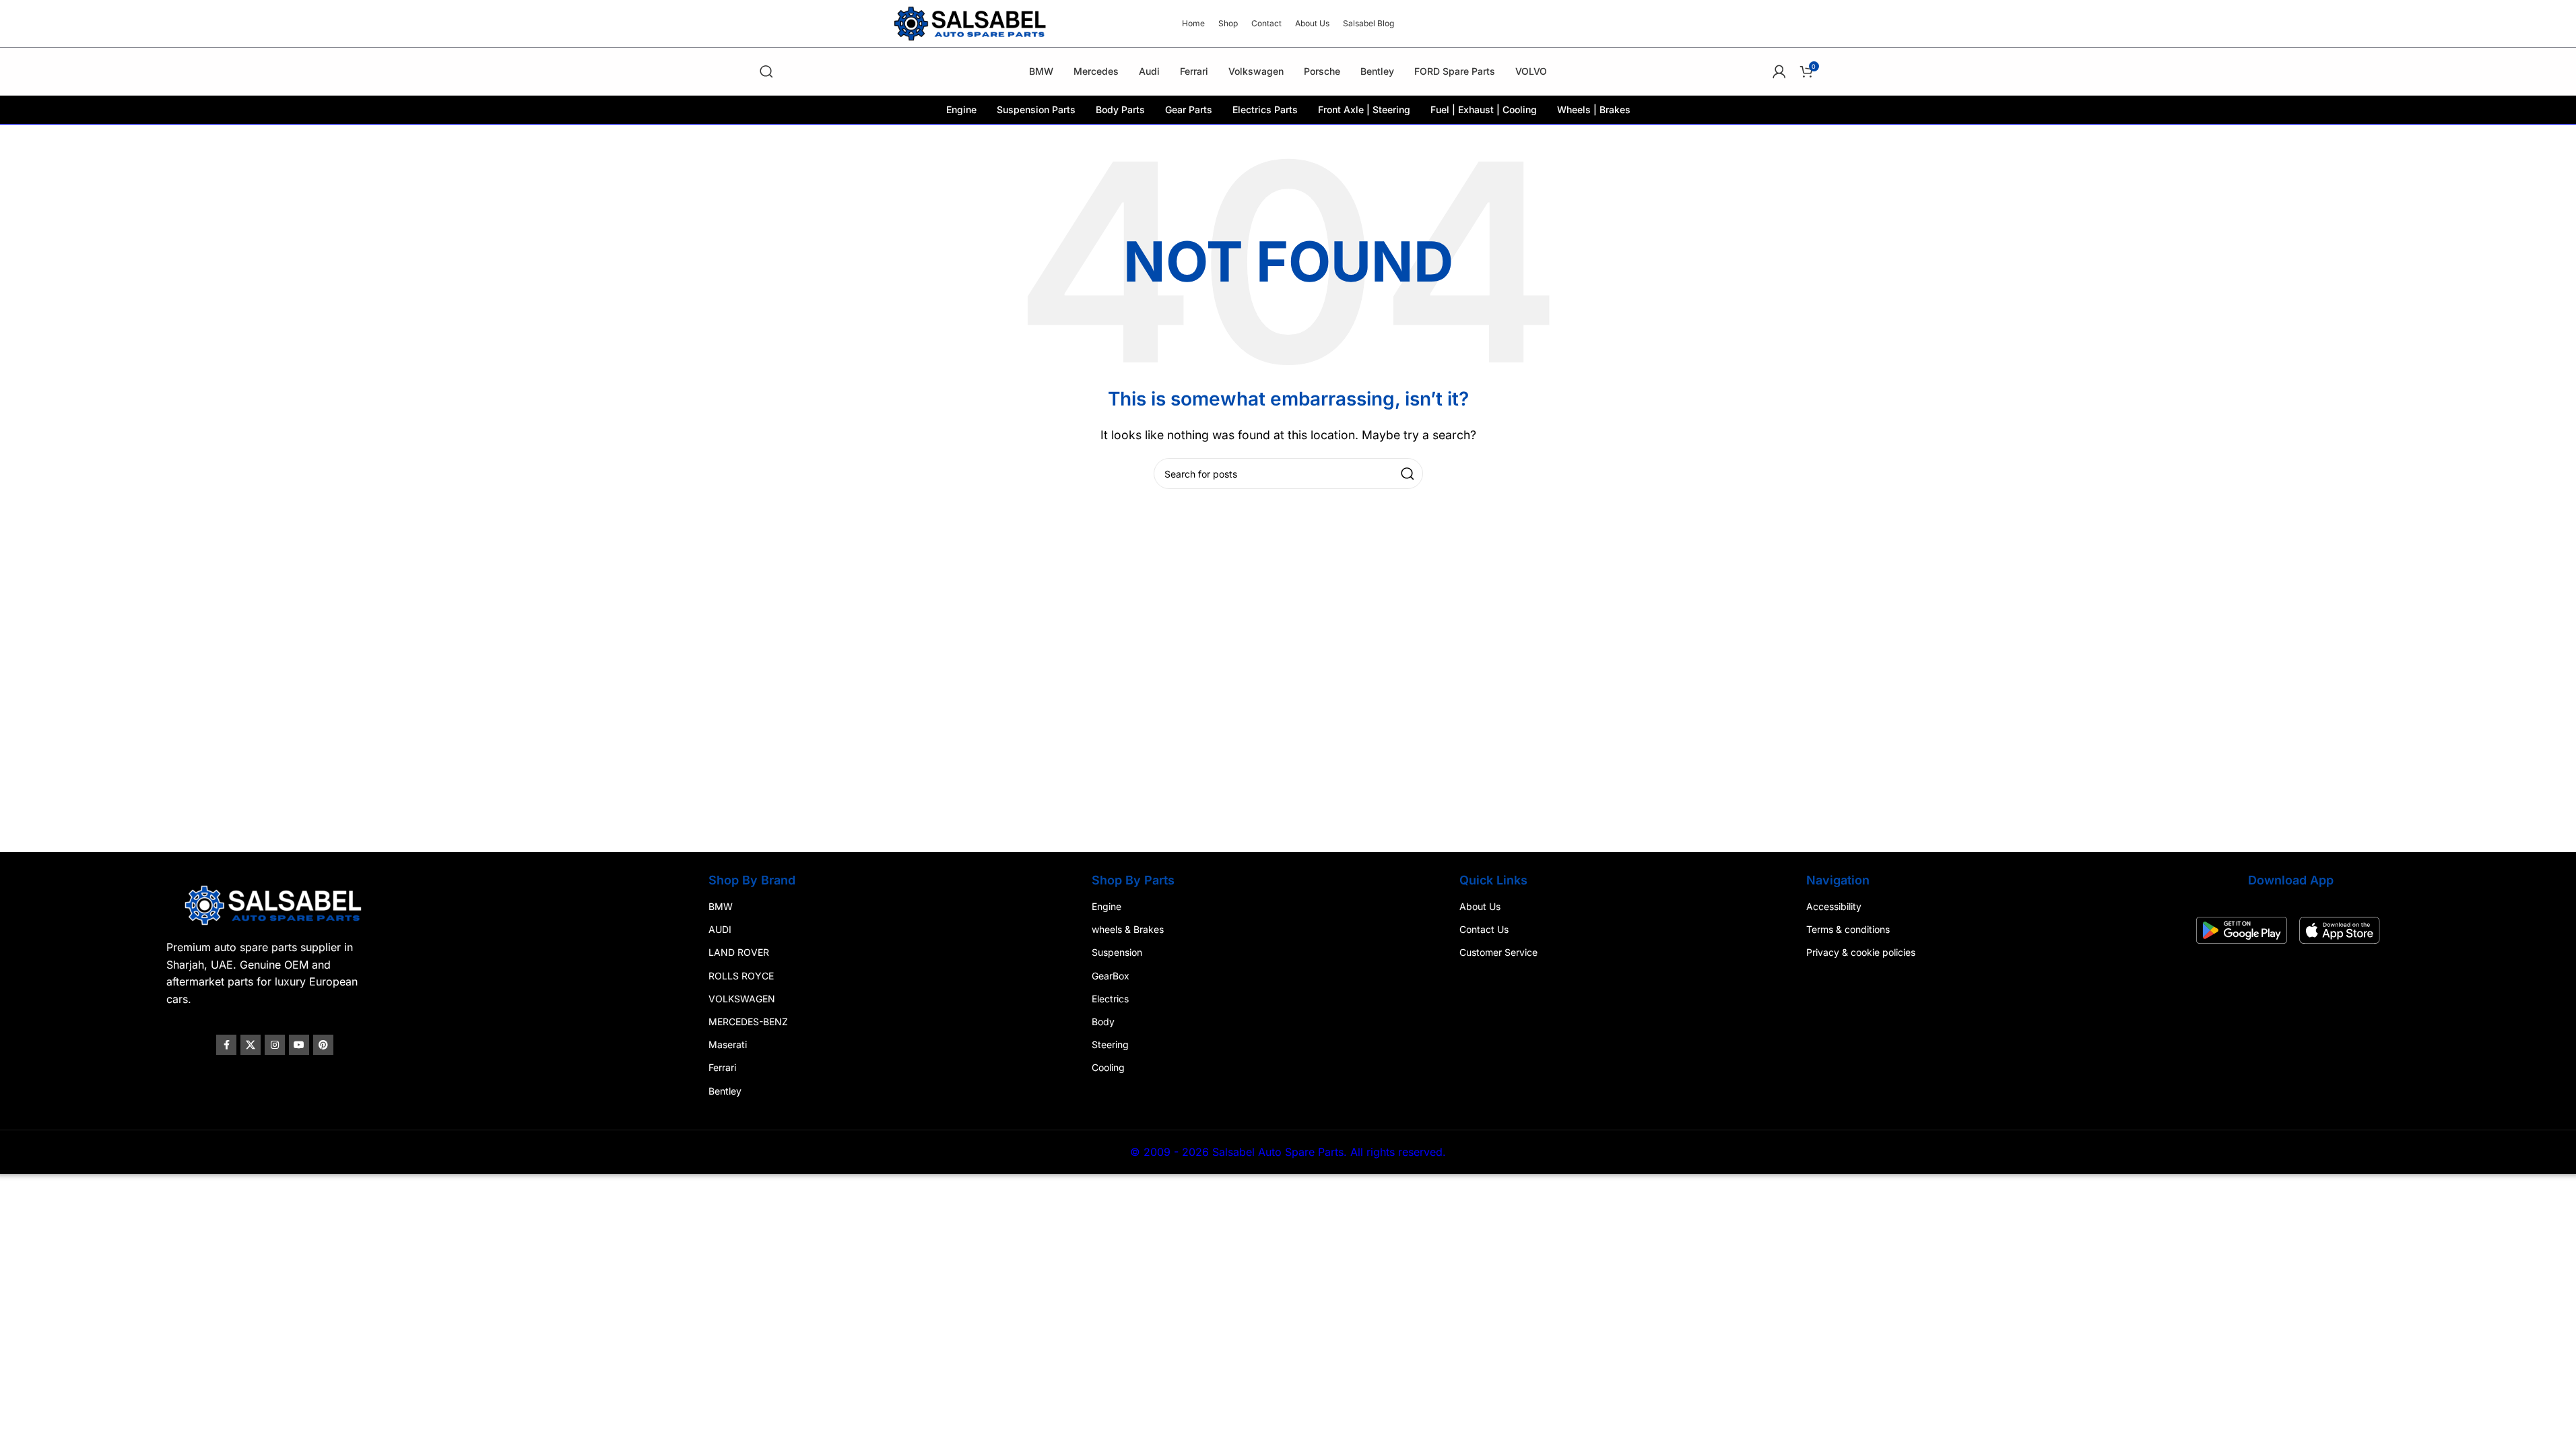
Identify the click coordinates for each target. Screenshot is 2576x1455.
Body (1103, 1022)
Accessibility (1834, 906)
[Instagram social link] (275, 1045)
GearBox (1111, 976)
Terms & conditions (1848, 929)
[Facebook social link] (226, 1045)
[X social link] (251, 1045)
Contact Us (1484, 929)
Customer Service (1498, 953)
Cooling (1108, 1068)
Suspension (1117, 953)
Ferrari (722, 1068)
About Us (1480, 906)
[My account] (1779, 71)
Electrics (1110, 999)
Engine (1107, 906)
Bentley (725, 1091)
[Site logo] (972, 22)
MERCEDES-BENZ (748, 1022)
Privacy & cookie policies (1861, 953)
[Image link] (275, 904)
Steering (1110, 1044)
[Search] (766, 71)
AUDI (720, 929)
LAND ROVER (739, 953)
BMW (721, 906)
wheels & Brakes (1128, 929)
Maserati (728, 1044)
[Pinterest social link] (323, 1045)
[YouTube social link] (299, 1045)
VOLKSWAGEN (742, 999)
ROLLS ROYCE (741, 976)
